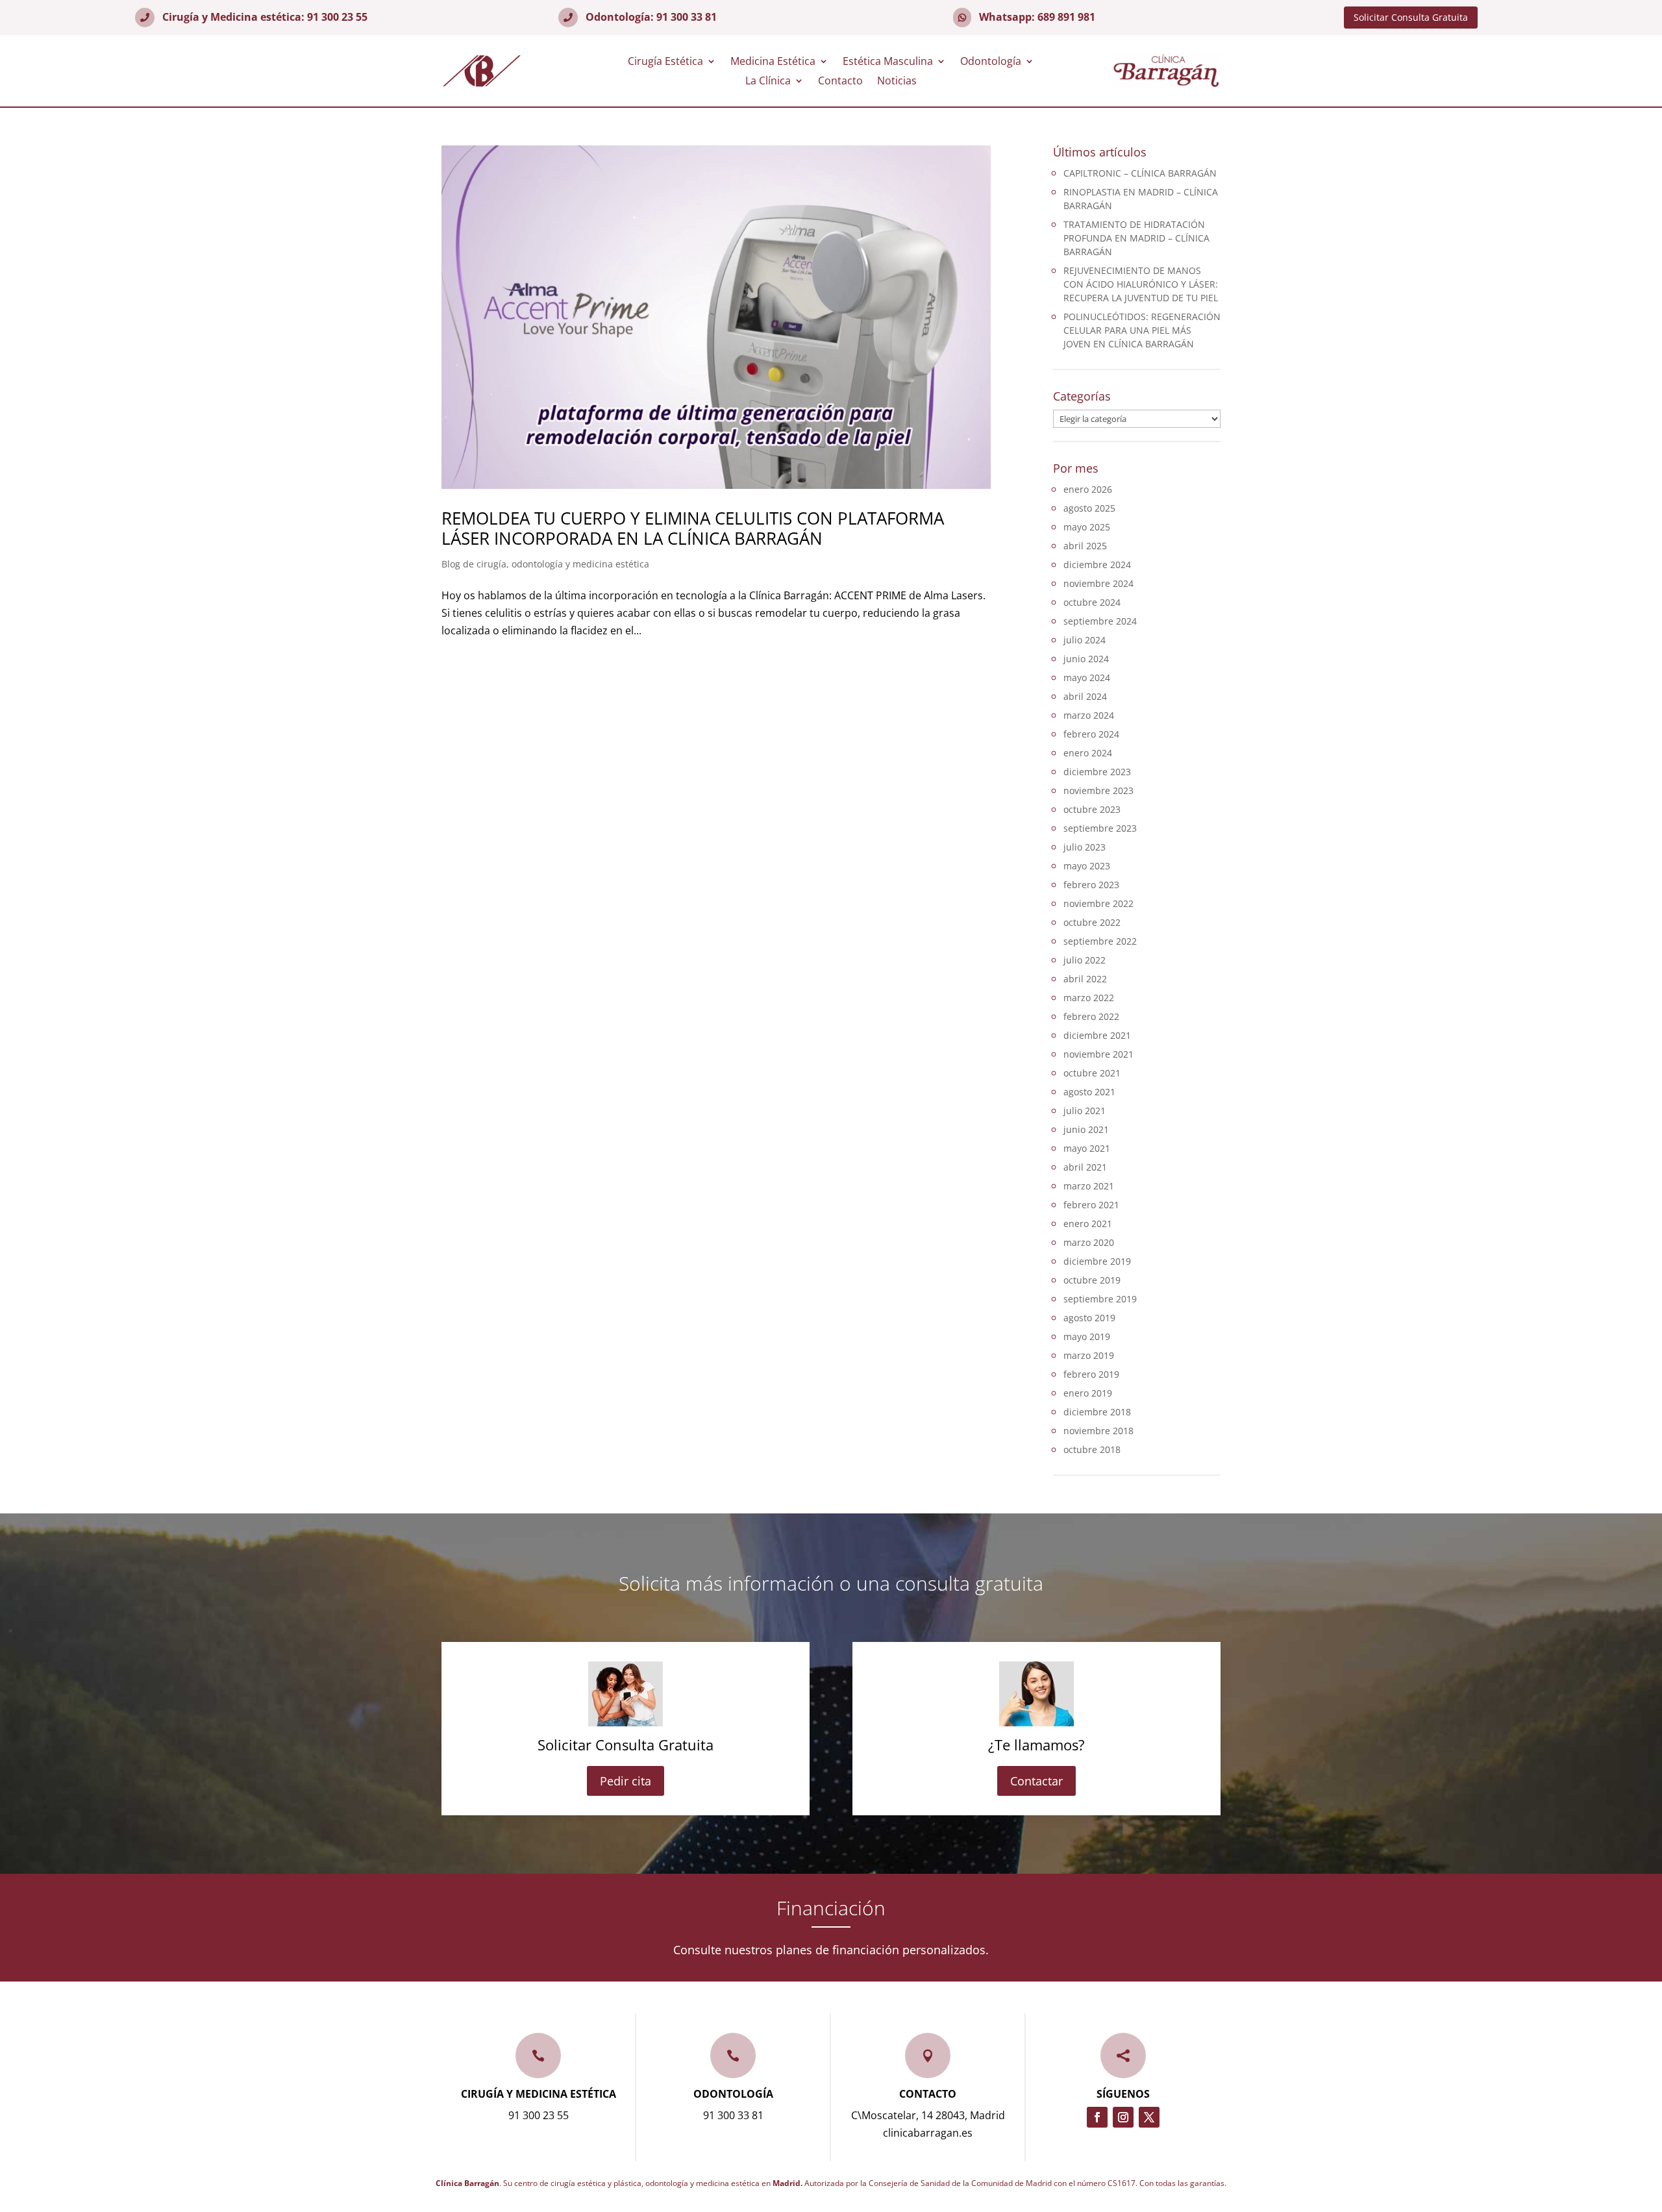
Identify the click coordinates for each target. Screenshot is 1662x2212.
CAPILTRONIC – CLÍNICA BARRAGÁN (1140, 173)
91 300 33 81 (687, 17)
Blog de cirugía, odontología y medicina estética (545, 564)
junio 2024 (1086, 659)
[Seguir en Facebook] (1097, 2117)
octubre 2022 (1092, 922)
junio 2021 (1086, 1129)
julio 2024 (1085, 640)
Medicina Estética (773, 62)
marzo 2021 (1089, 1186)
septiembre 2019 (1100, 1299)
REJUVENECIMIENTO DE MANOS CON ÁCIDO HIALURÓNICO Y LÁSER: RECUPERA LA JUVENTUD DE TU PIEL (1141, 284)
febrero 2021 (1091, 1205)
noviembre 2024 (1098, 583)
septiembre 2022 (1100, 941)
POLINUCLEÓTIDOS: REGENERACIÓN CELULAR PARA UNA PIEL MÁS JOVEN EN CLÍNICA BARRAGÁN (1142, 330)
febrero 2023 (1091, 885)
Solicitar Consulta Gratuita (1411, 17)
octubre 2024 (1092, 602)
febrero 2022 (1091, 1016)
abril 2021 (1085, 1167)
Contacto (840, 82)
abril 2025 (1085, 546)
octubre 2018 (1092, 1449)
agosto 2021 (1089, 1092)
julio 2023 (1085, 847)
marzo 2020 (1089, 1242)
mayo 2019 (1087, 1336)
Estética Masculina (888, 62)
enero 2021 (1088, 1224)
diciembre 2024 (1097, 565)
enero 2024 (1088, 753)
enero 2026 (1088, 489)
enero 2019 (1088, 1393)
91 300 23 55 (337, 17)
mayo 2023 (1087, 866)
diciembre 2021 (1097, 1035)
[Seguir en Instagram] (1123, 2117)
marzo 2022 (1089, 998)
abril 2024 (1085, 696)
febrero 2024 (1091, 734)
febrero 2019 (1091, 1374)
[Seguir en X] (1149, 2117)
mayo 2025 (1087, 527)
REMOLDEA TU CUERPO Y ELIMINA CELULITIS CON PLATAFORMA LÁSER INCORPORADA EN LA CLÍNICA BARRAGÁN (693, 528)
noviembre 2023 (1098, 790)
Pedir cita (626, 1781)
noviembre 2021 (1098, 1054)
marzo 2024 (1089, 715)
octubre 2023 (1092, 809)
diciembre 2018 (1097, 1412)
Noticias (897, 82)
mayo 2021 (1087, 1148)
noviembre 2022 (1098, 903)
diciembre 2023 (1097, 772)
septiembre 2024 (1100, 621)
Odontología (991, 62)
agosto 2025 (1089, 508)
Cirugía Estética (665, 62)
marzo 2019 (1089, 1355)
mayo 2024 (1087, 677)
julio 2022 (1085, 960)
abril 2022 (1085, 979)
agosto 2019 (1089, 1318)
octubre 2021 (1092, 1073)
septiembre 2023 (1100, 828)
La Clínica (768, 82)
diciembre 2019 (1097, 1261)
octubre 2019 (1092, 1280)
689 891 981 (1066, 17)
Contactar (1036, 1781)
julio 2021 (1085, 1111)
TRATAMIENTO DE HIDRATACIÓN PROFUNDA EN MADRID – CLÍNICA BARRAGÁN (1136, 238)
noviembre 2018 (1098, 1431)
